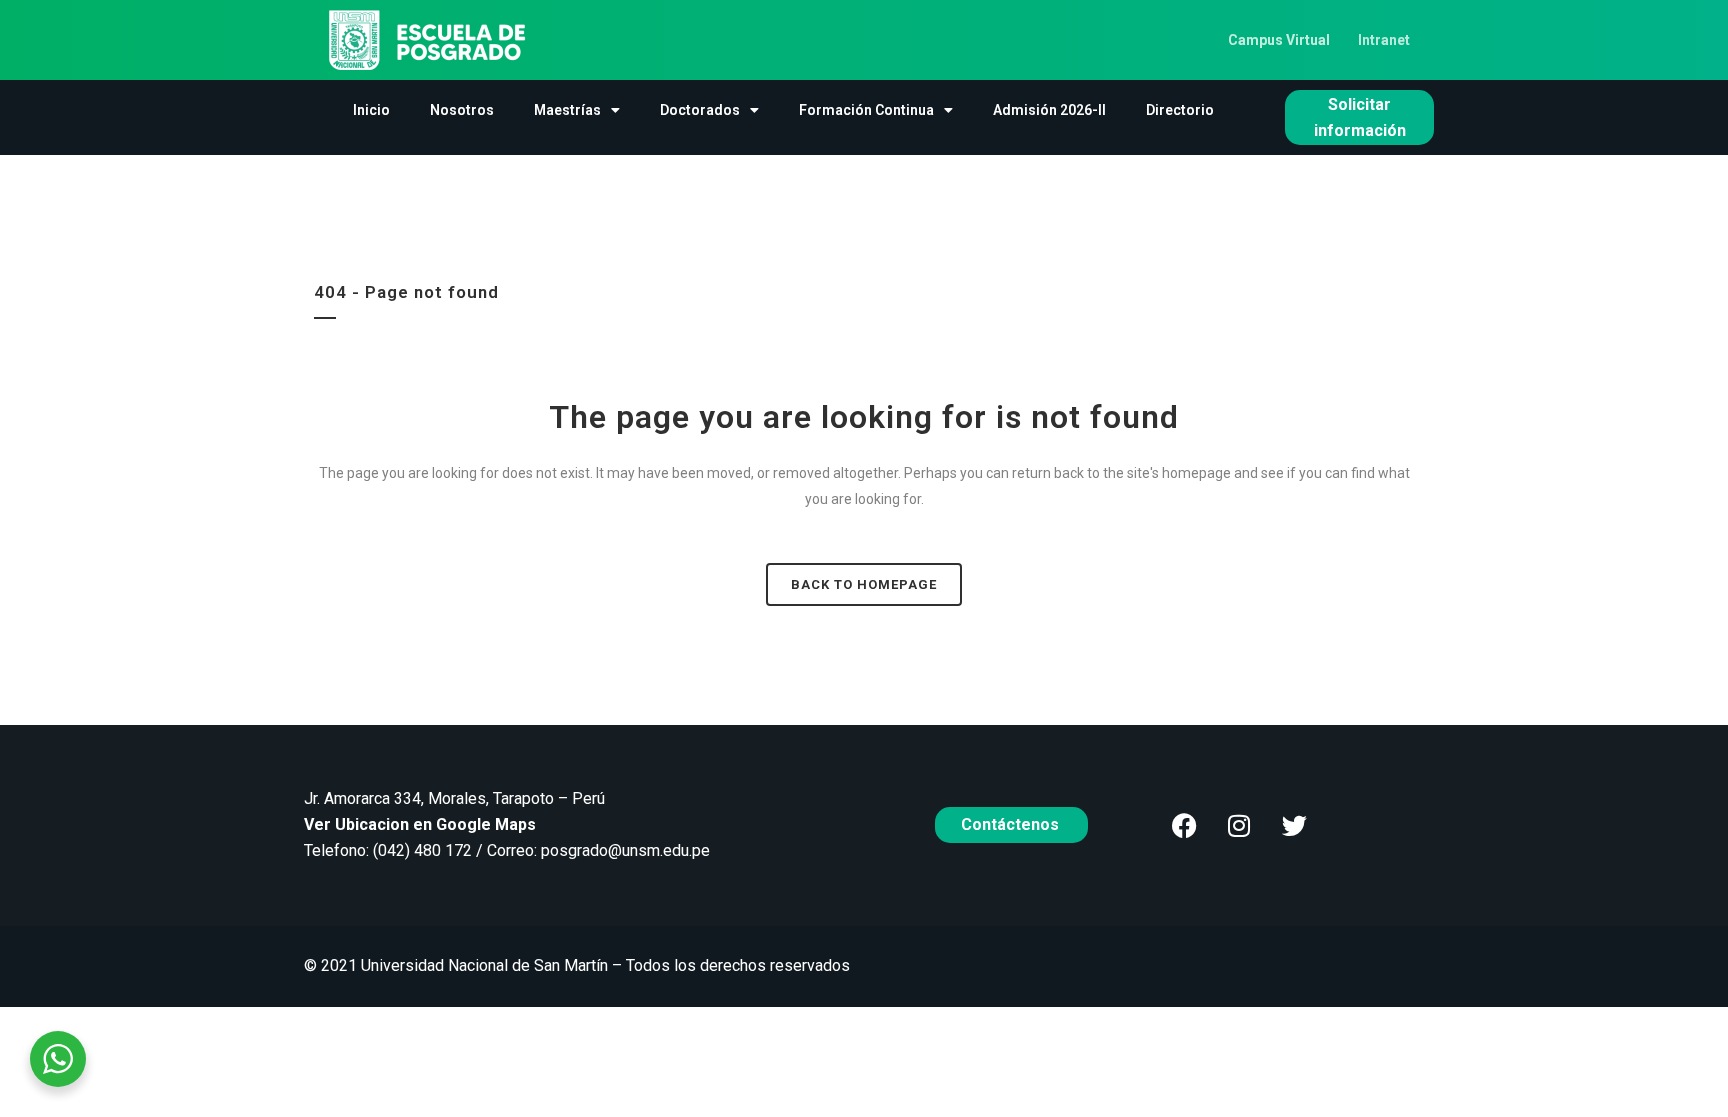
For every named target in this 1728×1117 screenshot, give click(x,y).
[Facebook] (1184, 825)
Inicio (371, 110)
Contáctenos (1012, 824)
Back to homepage (864, 584)
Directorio (1180, 110)
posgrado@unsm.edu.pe (625, 850)
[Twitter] (1294, 825)
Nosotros (462, 110)
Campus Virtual (1279, 40)
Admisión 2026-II (1049, 110)
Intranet (1384, 40)
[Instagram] (1239, 825)
